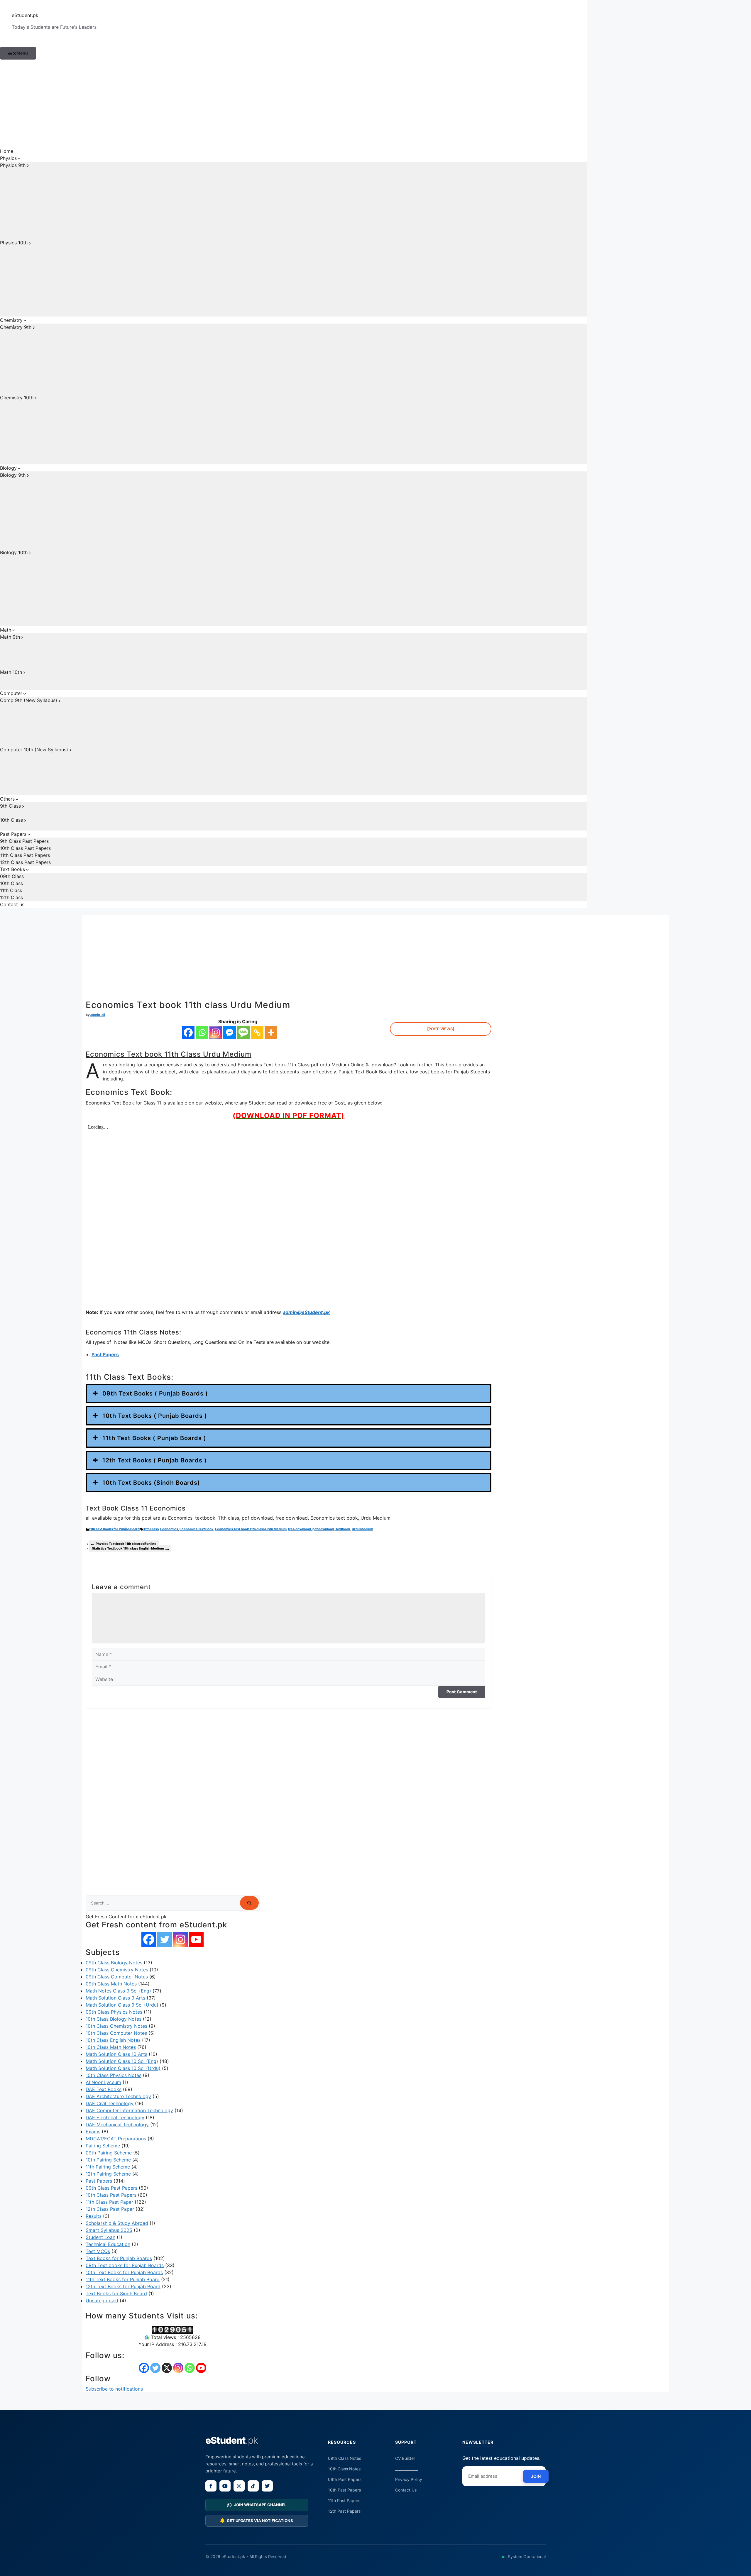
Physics (8, 158)
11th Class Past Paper (109, 2202)
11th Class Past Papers (25, 855)
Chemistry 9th (16, 327)
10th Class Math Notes (111, 2047)
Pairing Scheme (103, 2146)
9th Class (10, 806)
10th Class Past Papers (25, 848)
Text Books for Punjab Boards (119, 2258)
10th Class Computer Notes (116, 2033)
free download (300, 1529)
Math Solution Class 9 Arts (115, 1998)
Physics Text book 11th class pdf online (126, 1544)
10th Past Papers (344, 2490)
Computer (11, 693)
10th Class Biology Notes (114, 2019)
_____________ (407, 2469)
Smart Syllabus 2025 (109, 2230)
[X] (167, 2368)
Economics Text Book (197, 1529)
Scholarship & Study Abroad (117, 2223)
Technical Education (108, 2244)
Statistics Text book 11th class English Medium (128, 1548)
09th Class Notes (345, 2458)
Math (6, 630)
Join (536, 2476)
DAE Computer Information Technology (129, 2110)
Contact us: (13, 904)
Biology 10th (14, 552)
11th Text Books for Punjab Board (114, 1529)
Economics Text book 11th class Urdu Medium (251, 1529)
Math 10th (11, 672)
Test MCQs (98, 2251)
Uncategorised (102, 2301)
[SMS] (243, 1032)
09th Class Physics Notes (114, 2012)
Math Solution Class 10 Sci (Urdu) (123, 2068)
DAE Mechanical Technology (117, 2125)
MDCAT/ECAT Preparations (116, 2139)
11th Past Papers (344, 2500)
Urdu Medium (362, 1529)
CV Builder (405, 2458)
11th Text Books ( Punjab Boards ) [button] (154, 1438)
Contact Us (406, 2490)
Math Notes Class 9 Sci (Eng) (118, 1991)
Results (94, 2216)
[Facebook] (188, 1032)
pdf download (323, 1529)
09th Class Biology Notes (114, 1963)
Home (7, 151)
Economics (169, 1529)
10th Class (11, 820)
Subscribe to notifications (114, 2389)
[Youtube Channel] (196, 1939)
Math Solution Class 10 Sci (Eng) (122, 2061)
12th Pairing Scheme (108, 2174)
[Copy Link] (257, 1032)
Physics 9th (13, 165)
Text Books (12, 869)
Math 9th (10, 637)
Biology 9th (13, 475)
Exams (93, 2132)
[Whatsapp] (202, 1032)
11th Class (11, 890)
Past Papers (13, 834)
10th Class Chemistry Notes (116, 2026)
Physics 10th (14, 243)
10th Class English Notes (113, 2040)
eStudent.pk (25, 15)
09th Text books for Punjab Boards (125, 2265)
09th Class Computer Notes (117, 1977)
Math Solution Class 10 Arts (116, 2054)
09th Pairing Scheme (109, 2153)
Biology (8, 468)
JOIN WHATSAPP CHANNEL (260, 2505)
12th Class (11, 897)
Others (7, 799)
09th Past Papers (345, 2479)
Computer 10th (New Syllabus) (34, 750)
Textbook (343, 1529)
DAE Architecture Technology (118, 2096)
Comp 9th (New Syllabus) (29, 700)
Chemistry (11, 320)
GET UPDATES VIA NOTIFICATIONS (260, 2521)
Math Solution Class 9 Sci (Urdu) (122, 2005)
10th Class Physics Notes (114, 2075)
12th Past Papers (344, 2511)
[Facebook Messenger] (230, 1032)
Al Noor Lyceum (103, 2082)
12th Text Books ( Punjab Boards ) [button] (155, 1460)
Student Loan (100, 2237)
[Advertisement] (293, 104)
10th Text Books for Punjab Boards (124, 2272)
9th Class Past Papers (24, 841)
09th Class (12, 876)
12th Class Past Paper (110, 2209)
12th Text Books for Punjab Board (123, 2286)
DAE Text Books (104, 2089)
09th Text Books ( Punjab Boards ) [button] (155, 1393)
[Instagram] (216, 1032)
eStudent (232, 2440)
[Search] (249, 1903)
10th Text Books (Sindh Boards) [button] (151, 1483)
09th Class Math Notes (111, 1984)
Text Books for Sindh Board (116, 2293)
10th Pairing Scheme (108, 2160)
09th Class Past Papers (111, 2188)
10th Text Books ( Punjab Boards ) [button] (155, 1416)
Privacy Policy (409, 2479)
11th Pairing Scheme (108, 2167)
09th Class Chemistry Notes (117, 1970)
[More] (271, 1032)
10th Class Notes (344, 2469)
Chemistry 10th (17, 398)
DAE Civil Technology (110, 2103)
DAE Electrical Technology (115, 2117)
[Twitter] (165, 1939)
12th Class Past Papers (25, 862)
